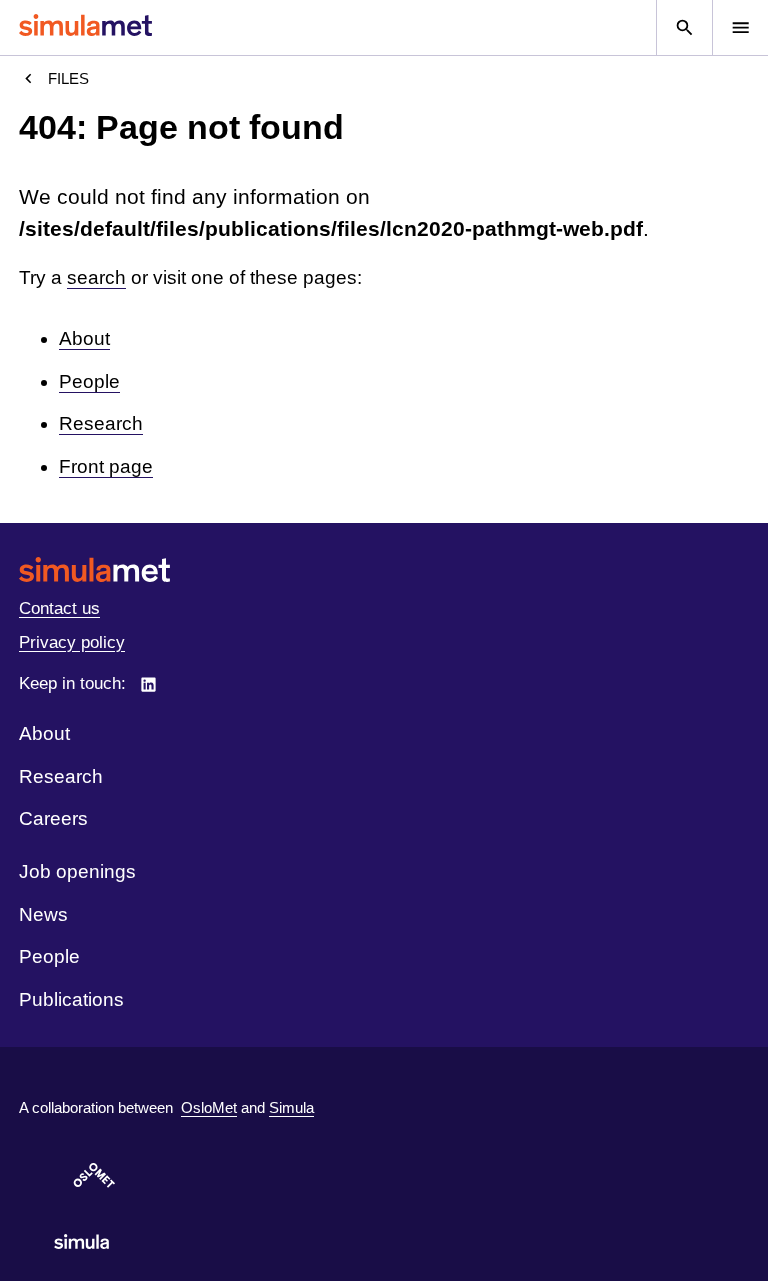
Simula (291, 1107)
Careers (53, 818)
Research (101, 423)
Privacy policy (72, 642)
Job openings (77, 871)
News (43, 914)
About (84, 338)
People (89, 381)
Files (68, 78)
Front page (106, 466)
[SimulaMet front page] (384, 569)
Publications (71, 999)
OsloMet (209, 1107)
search (96, 277)
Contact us (59, 608)
